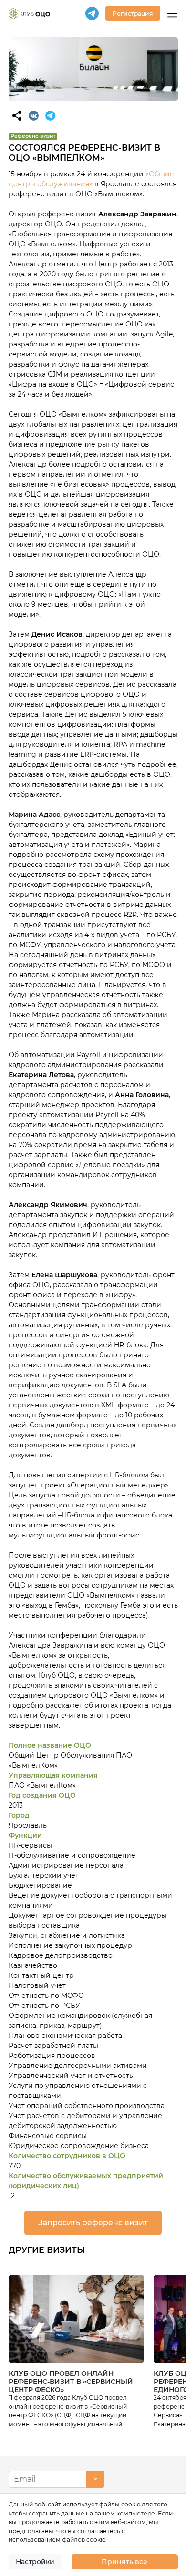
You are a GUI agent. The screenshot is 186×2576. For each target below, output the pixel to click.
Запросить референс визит (93, 2223)
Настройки (35, 2562)
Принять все (124, 2562)
